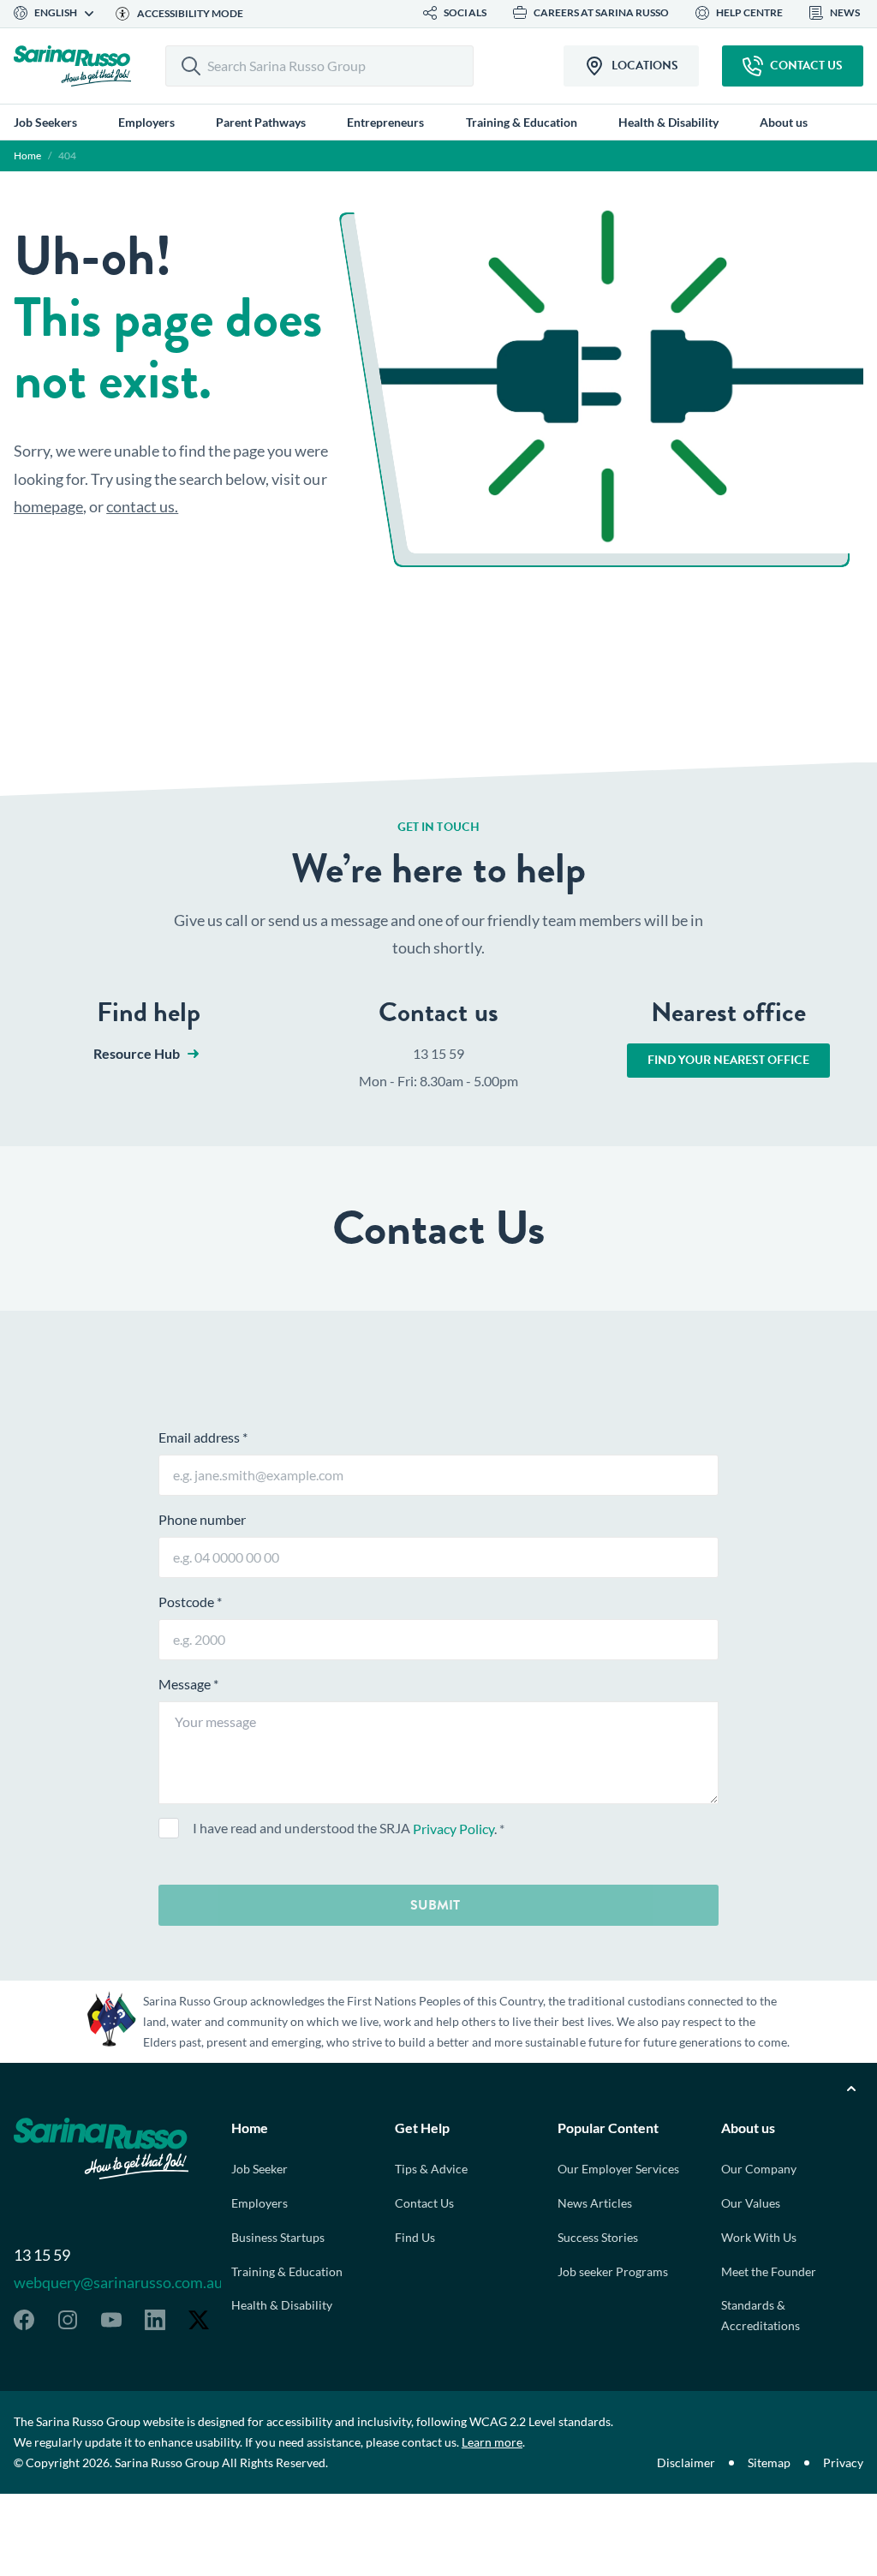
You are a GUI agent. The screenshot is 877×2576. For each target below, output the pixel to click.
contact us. (142, 506)
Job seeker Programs (613, 2271)
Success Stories (598, 2237)
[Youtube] (111, 2320)
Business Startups (278, 2237)
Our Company (759, 2169)
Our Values (751, 2203)
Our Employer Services (618, 2169)
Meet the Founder (769, 2271)
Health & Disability (282, 2305)
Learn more (492, 2442)
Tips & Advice (431, 2169)
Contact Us (424, 2203)
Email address (203, 1437)
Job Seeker (260, 2169)
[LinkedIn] (155, 2320)
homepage (48, 506)
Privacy (843, 2462)
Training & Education (287, 2271)
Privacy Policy (453, 1829)
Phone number (202, 1519)
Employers (260, 2203)
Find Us (415, 2237)
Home (27, 155)
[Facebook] (24, 2320)
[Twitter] (199, 2320)
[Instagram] (68, 2320)
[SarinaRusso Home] (72, 66)
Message (188, 1684)
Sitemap (769, 2462)
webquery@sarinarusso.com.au (118, 2282)
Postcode (190, 1602)
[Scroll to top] (851, 2089)
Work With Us (759, 2237)
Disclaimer (686, 2462)
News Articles (595, 2203)
